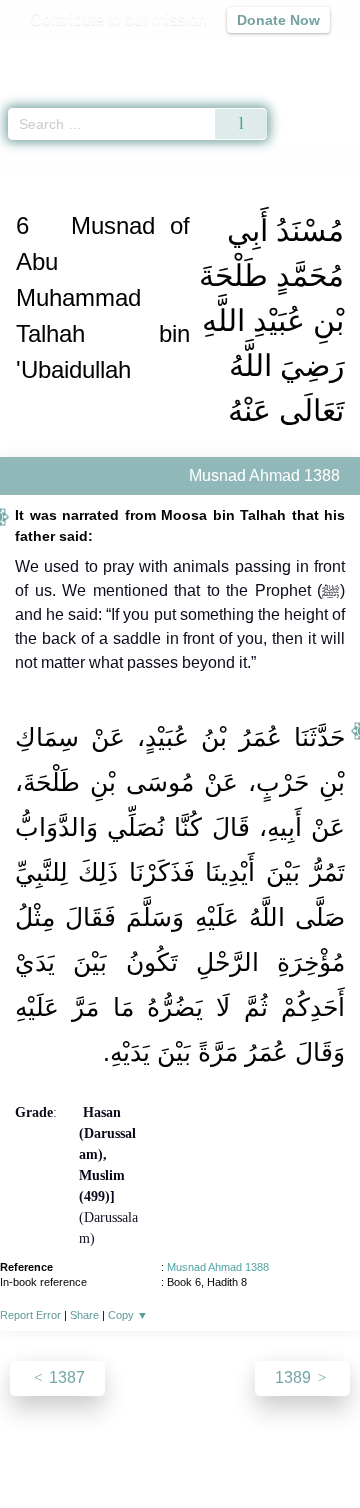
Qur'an (65, 55)
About (35, 1449)
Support (149, 1449)
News (88, 1449)
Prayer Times (221, 55)
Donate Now (278, 20)
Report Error (30, 1315)
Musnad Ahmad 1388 (218, 1267)
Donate (180, 1473)
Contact (310, 1449)
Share (84, 1315)
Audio (301, 55)
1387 (65, 1377)
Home (24, 158)
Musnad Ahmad (101, 158)
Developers (230, 1449)
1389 (295, 1377)
